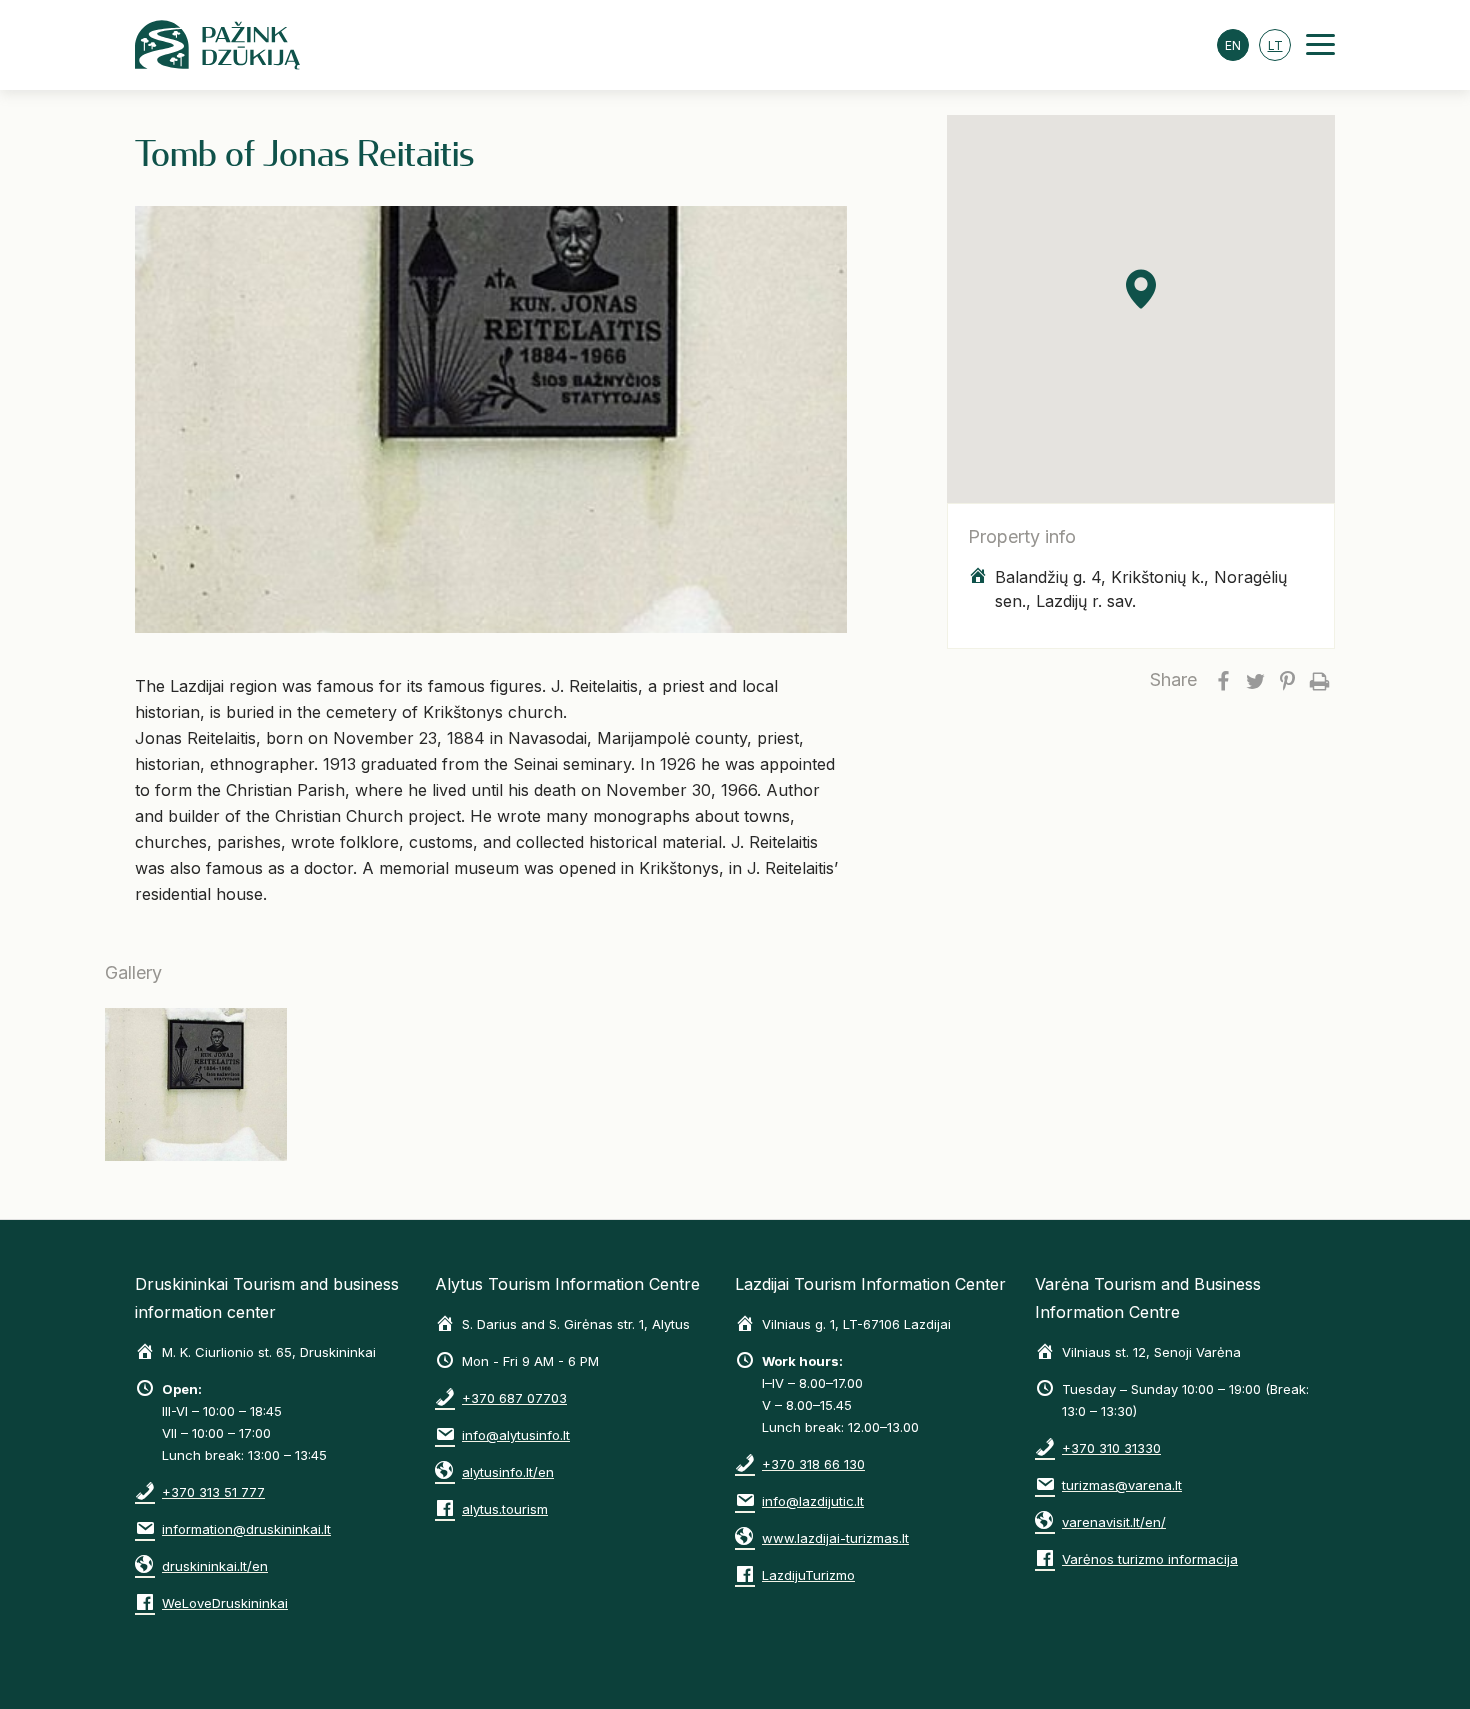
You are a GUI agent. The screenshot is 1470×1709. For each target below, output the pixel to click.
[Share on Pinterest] (1287, 680)
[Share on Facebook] (1223, 680)
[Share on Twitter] (1255, 680)
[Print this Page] (1319, 680)
